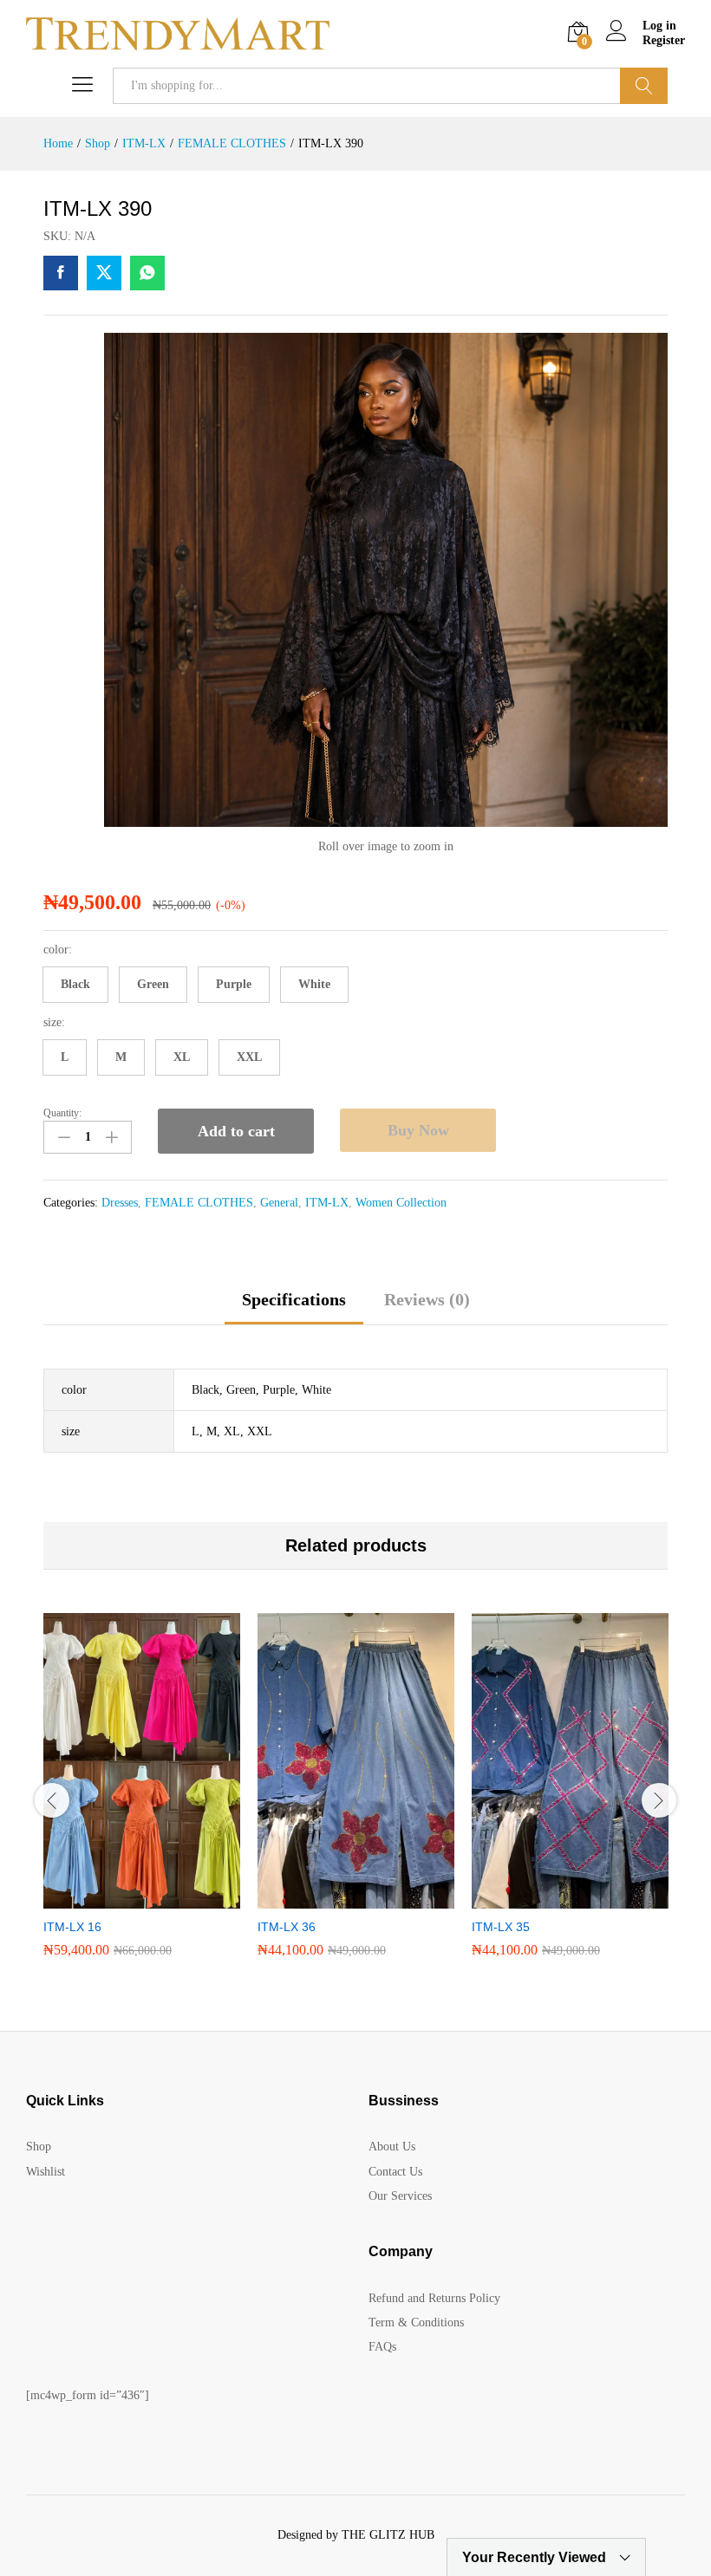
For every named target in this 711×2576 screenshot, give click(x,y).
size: (54, 1022)
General (279, 1203)
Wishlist (46, 2172)
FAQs (382, 2347)
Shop (39, 2147)
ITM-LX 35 (501, 1927)
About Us (392, 2147)
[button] (75, 985)
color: (58, 950)
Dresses (120, 1203)
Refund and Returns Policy (434, 2298)
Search (644, 86)
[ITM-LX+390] (104, 273)
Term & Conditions (416, 2322)
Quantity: (62, 1113)
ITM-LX (327, 1203)
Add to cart (236, 1131)
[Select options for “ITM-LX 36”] (336, 1898)
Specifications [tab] (294, 1299)
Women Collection (401, 1203)
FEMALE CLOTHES (199, 1203)
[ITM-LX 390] (61, 273)
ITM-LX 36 (287, 1927)
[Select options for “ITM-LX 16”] (122, 1898)
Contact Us (395, 2172)
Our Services (400, 2196)
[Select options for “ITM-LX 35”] (551, 1898)
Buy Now (418, 1130)
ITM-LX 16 (72, 1927)
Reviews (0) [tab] (427, 1299)
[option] (142, 1798)
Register (664, 40)
